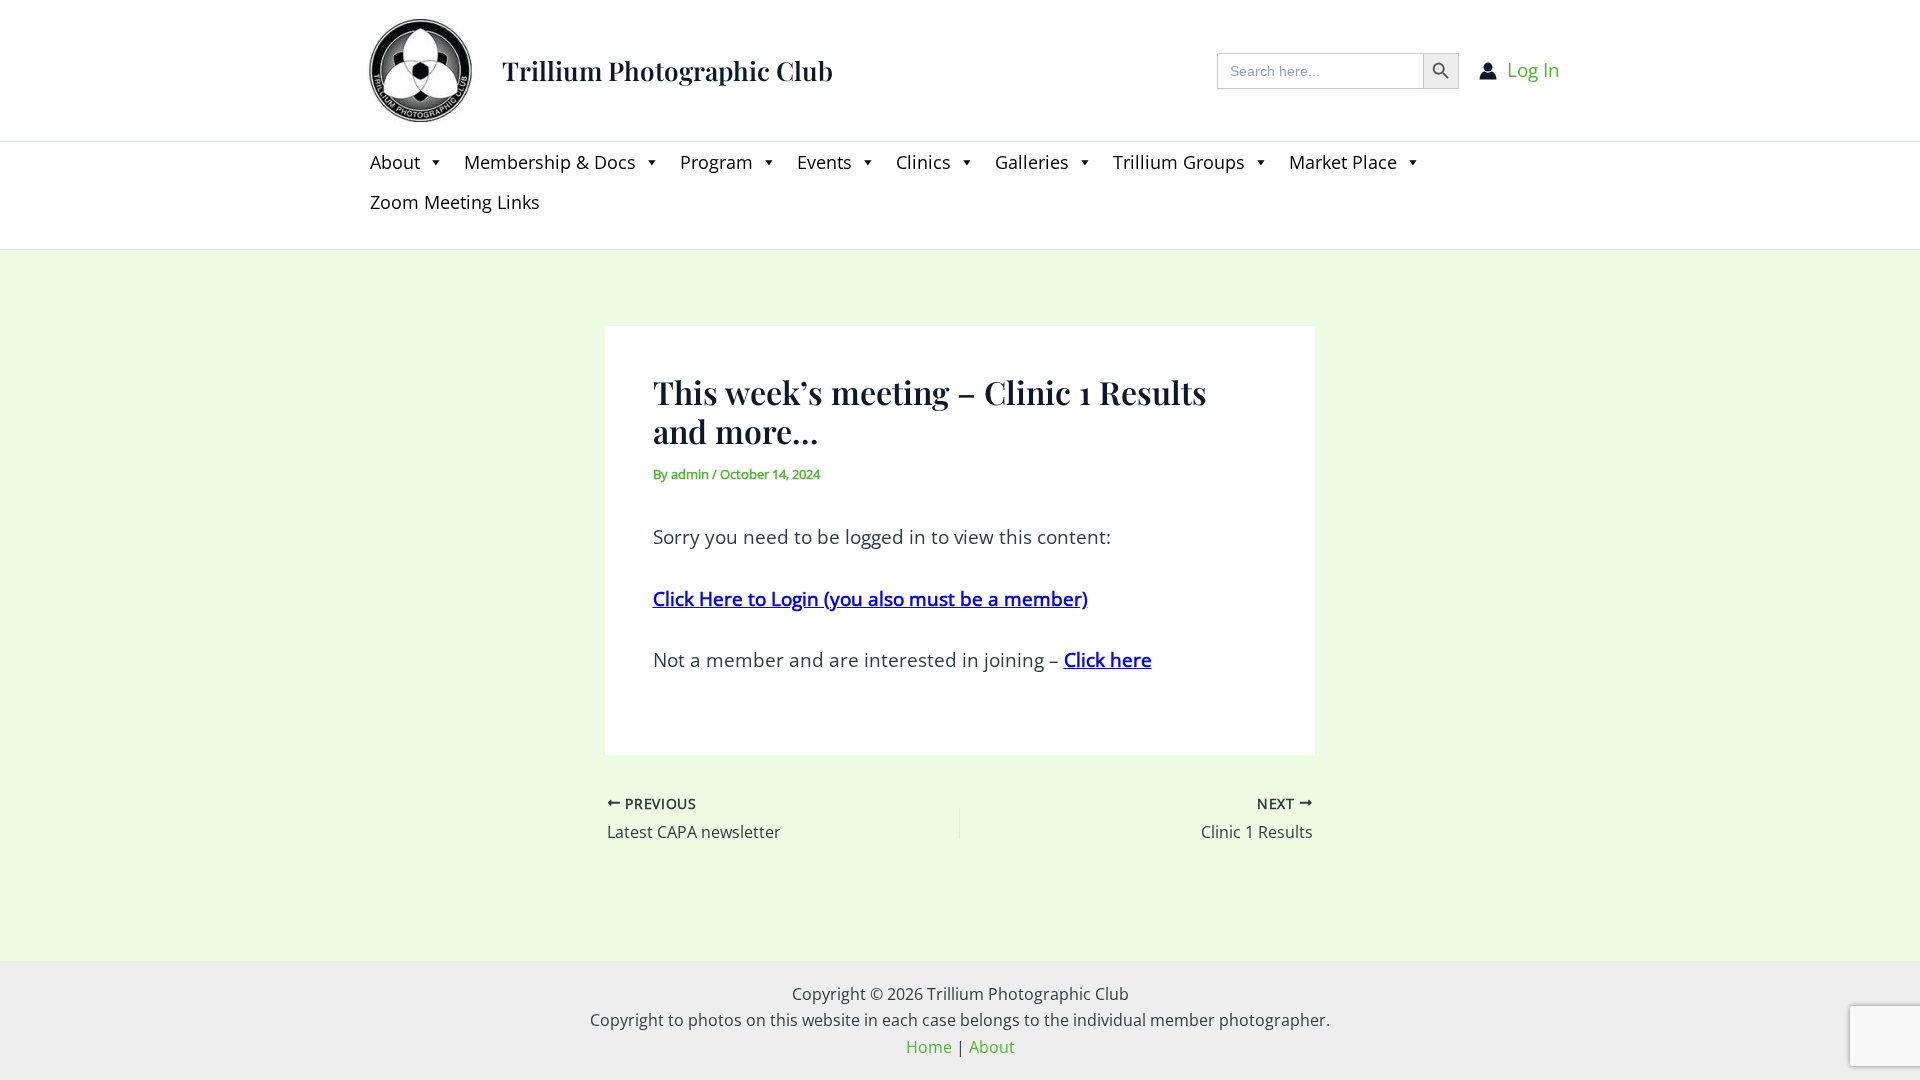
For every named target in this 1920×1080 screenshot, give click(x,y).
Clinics (923, 162)
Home (929, 1047)
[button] (370, 236)
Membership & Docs (550, 162)
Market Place (1343, 162)
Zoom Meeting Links (455, 202)
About (395, 162)
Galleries (1032, 162)
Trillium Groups (1179, 162)
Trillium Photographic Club (667, 70)
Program (716, 162)
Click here (1108, 660)
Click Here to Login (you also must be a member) (870, 599)
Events (824, 162)
